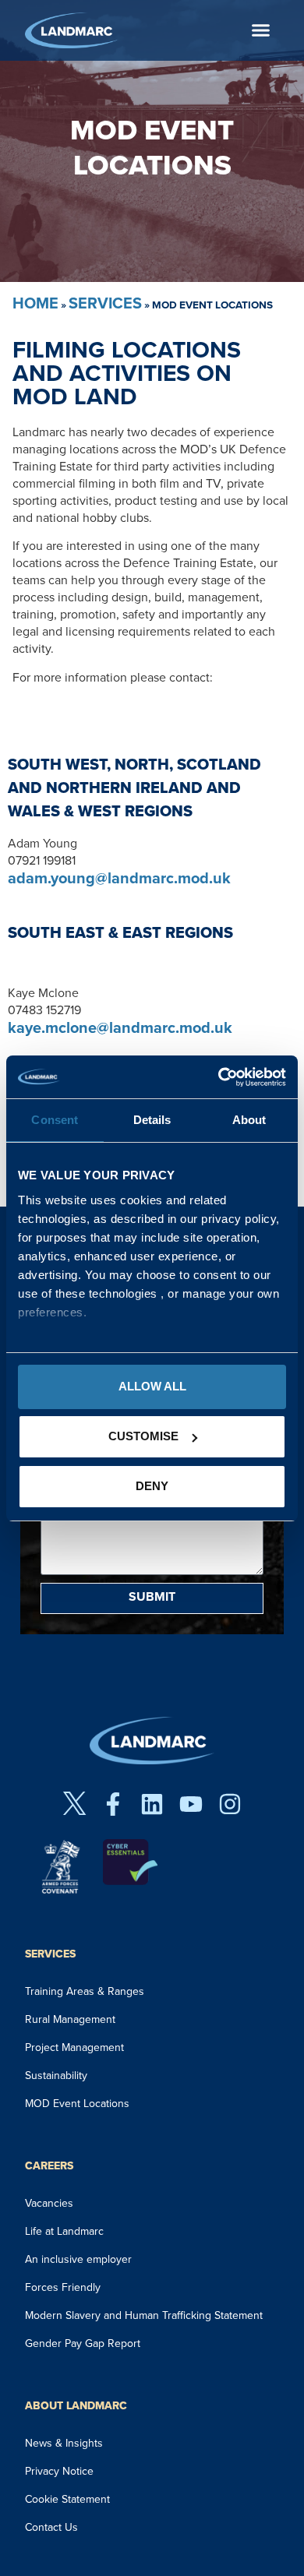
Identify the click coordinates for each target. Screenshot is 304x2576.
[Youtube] (191, 1804)
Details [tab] (152, 1120)
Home (35, 303)
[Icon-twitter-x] (74, 1804)
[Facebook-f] (113, 1804)
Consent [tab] (55, 1120)
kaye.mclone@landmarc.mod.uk (120, 1027)
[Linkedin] (152, 1804)
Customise (143, 1436)
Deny (152, 1486)
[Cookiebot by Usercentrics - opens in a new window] (219, 1077)
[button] (261, 30)
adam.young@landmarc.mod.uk (119, 878)
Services (105, 303)
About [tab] (249, 1120)
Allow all (152, 1386)
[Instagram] (230, 1804)
